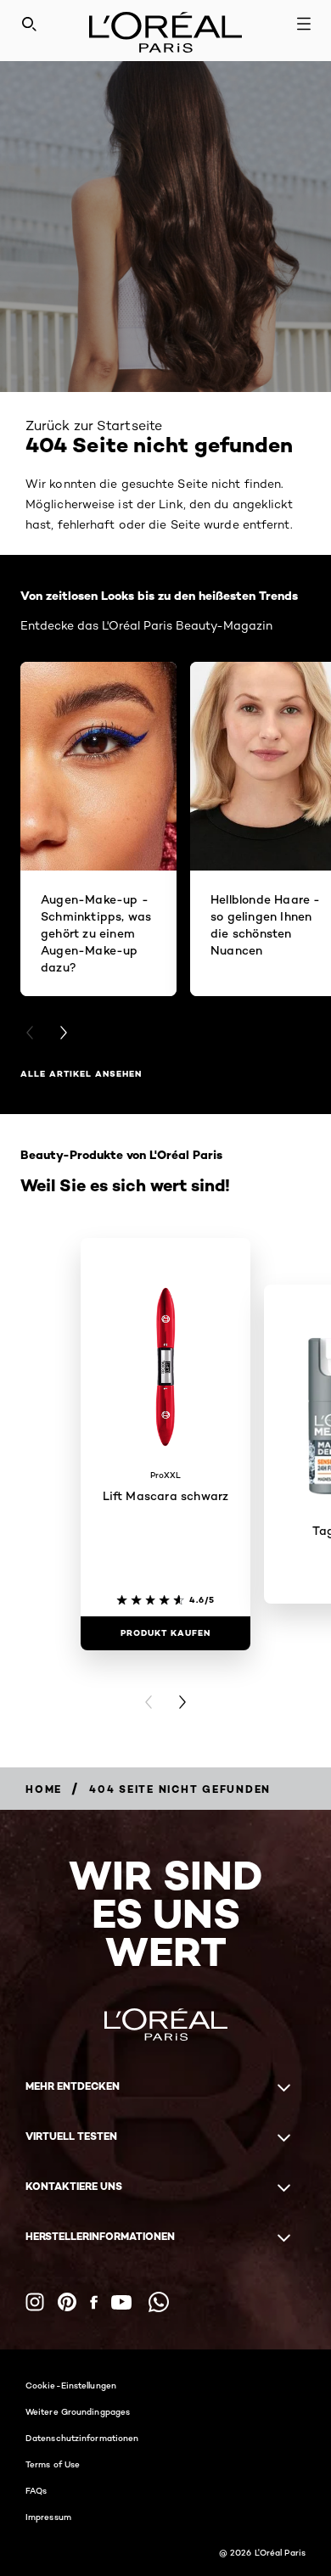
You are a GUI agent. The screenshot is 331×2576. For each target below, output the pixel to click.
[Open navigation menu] (304, 24)
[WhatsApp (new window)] (159, 2302)
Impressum (48, 2517)
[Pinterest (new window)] (67, 2302)
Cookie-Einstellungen (71, 2385)
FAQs (36, 2490)
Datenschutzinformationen (82, 2438)
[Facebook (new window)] (94, 2302)
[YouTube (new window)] (121, 2302)
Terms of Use (53, 2464)
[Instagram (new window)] (35, 2302)
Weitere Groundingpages (78, 2411)
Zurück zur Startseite (94, 426)
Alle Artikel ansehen (81, 1074)
